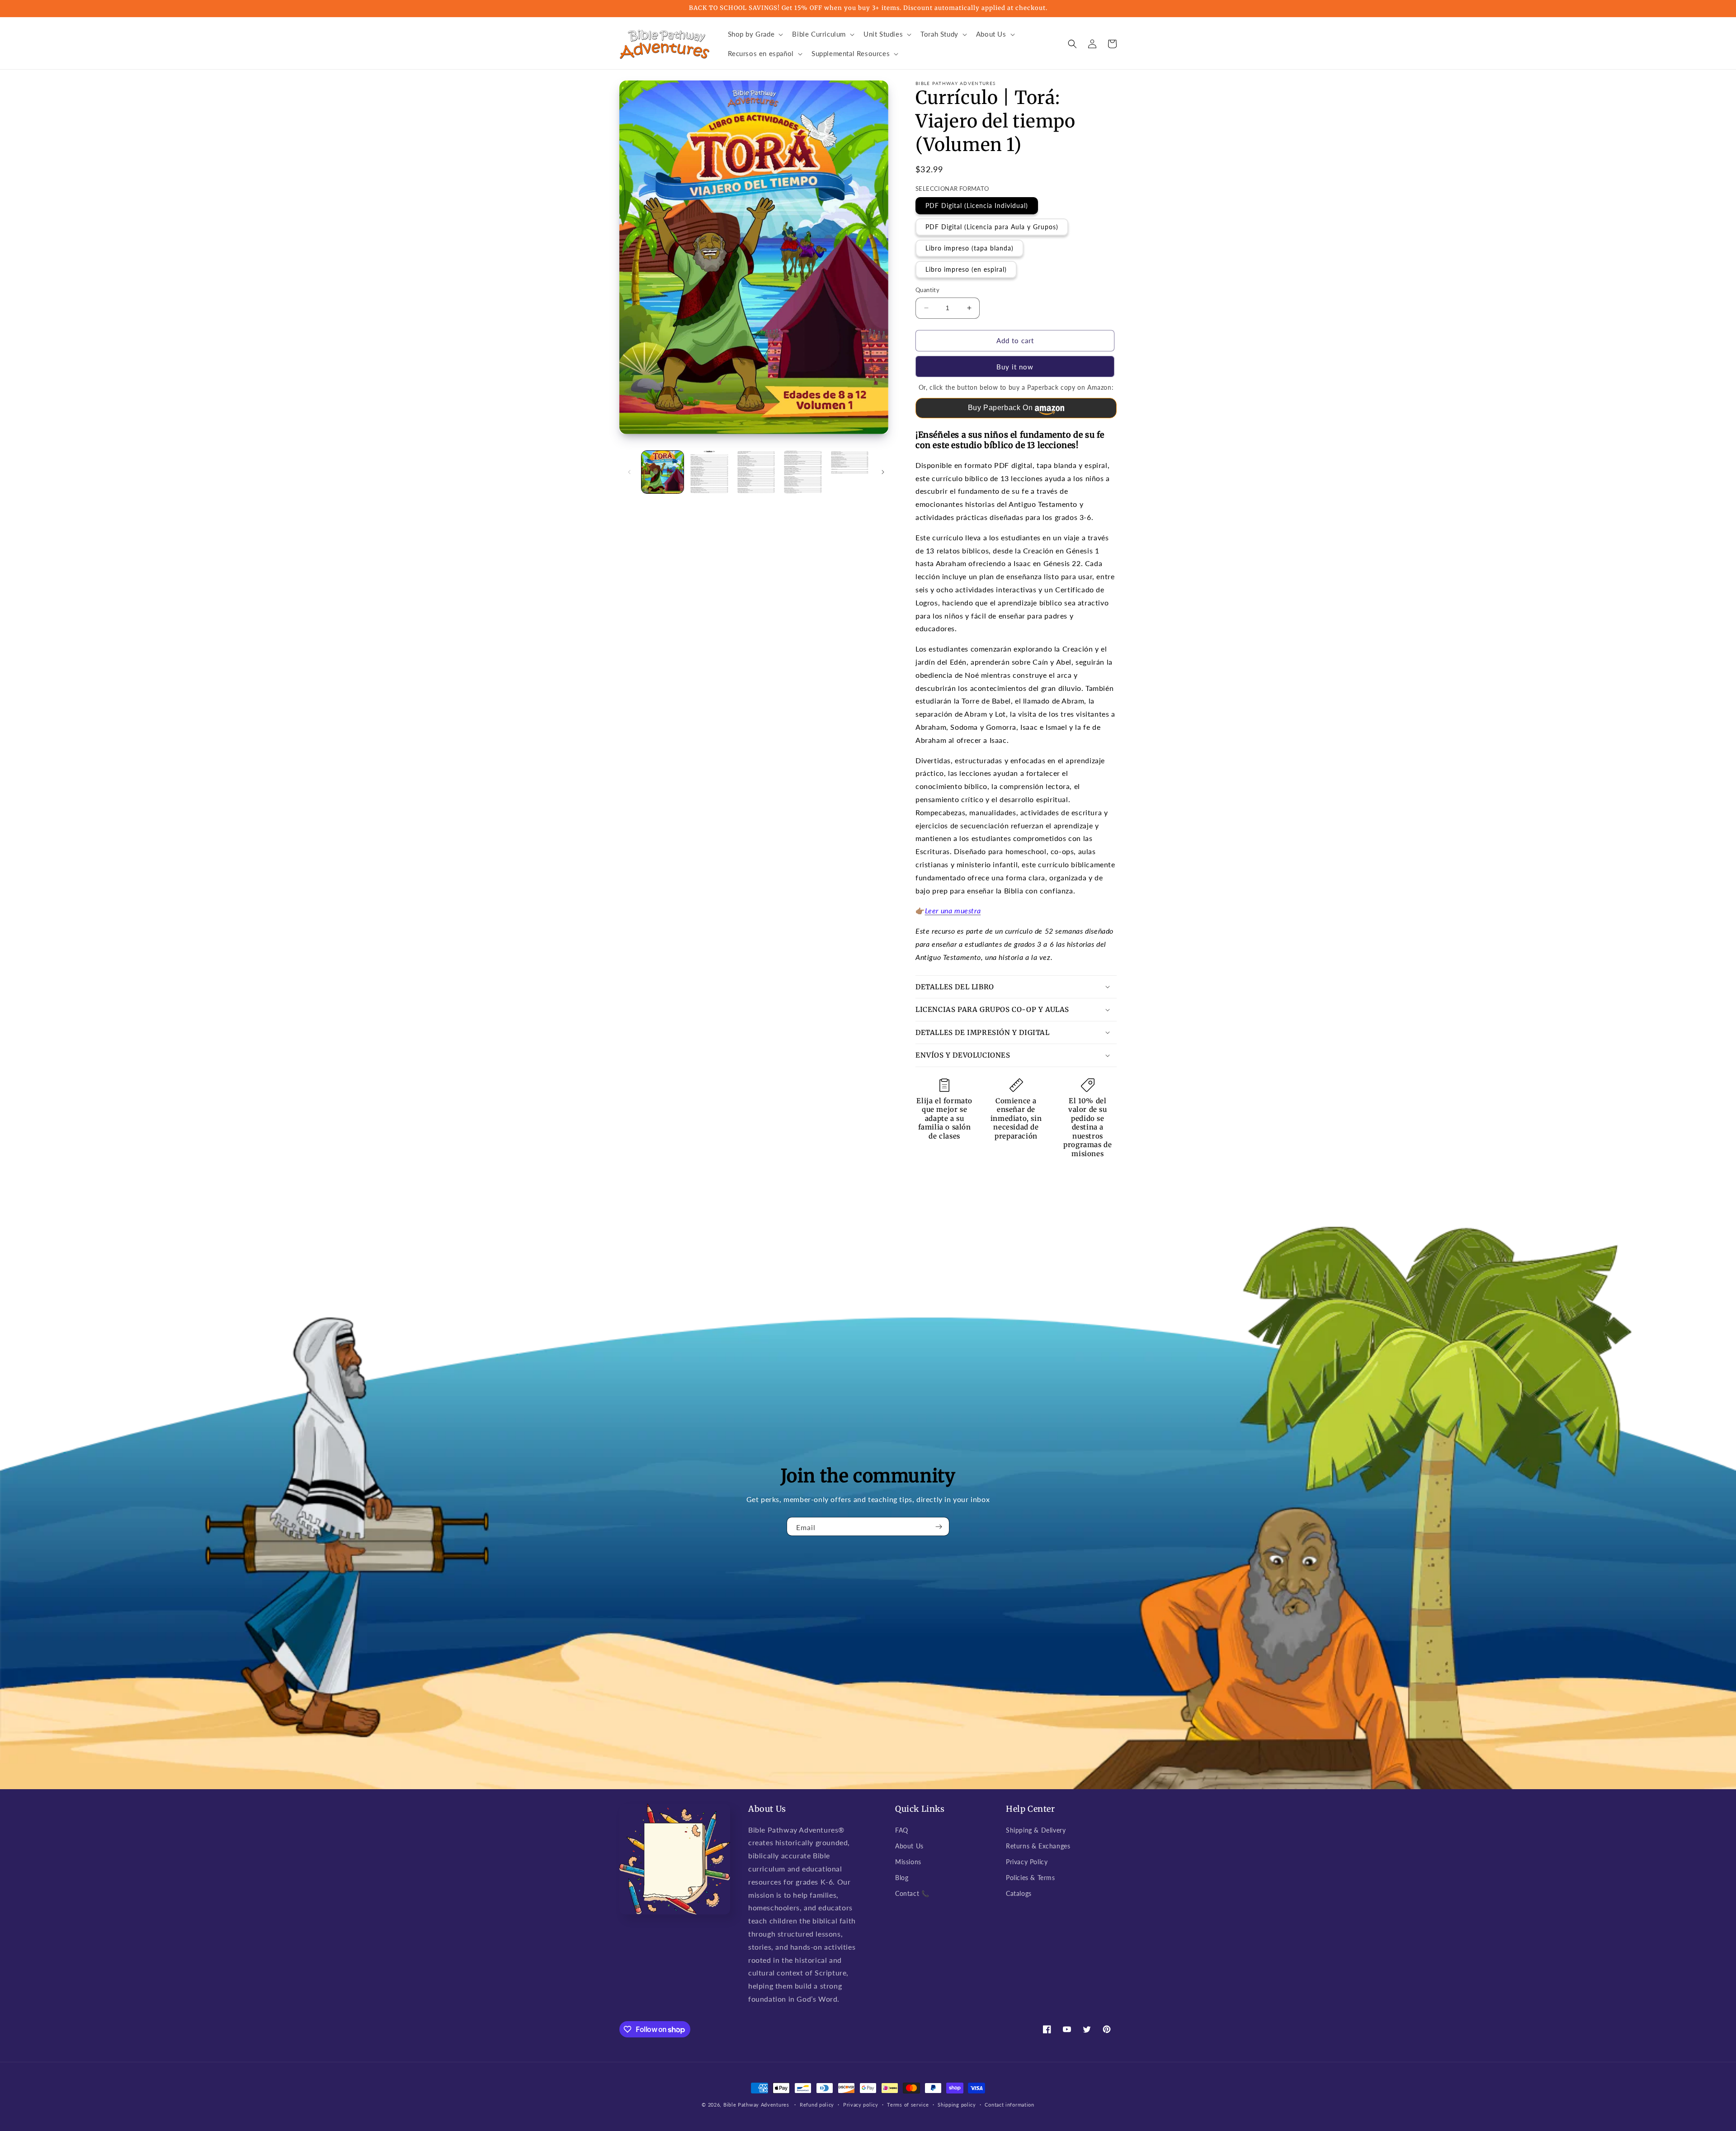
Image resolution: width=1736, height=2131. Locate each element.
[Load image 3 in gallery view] (756, 472)
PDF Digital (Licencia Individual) (977, 206)
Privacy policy (861, 2105)
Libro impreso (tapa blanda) (969, 248)
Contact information (1009, 2105)
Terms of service (908, 2105)
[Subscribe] (939, 1526)
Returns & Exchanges (1038, 1846)
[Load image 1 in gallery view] (663, 472)
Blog (902, 1878)
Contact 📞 (912, 1893)
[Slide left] (629, 472)
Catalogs (1019, 1893)
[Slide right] (883, 472)
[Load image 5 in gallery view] (850, 472)
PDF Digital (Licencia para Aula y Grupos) (992, 227)
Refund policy (817, 2105)
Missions (908, 1862)
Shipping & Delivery (1036, 1830)
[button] (755, 34)
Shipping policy (957, 2105)
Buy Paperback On (1000, 408)
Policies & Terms (1031, 1878)
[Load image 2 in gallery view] (709, 472)
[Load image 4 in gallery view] (803, 472)
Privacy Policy (1027, 1862)
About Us (909, 1846)
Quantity (927, 290)
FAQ (902, 1830)
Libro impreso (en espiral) (966, 269)
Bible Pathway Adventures (756, 2105)
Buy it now (1015, 367)
